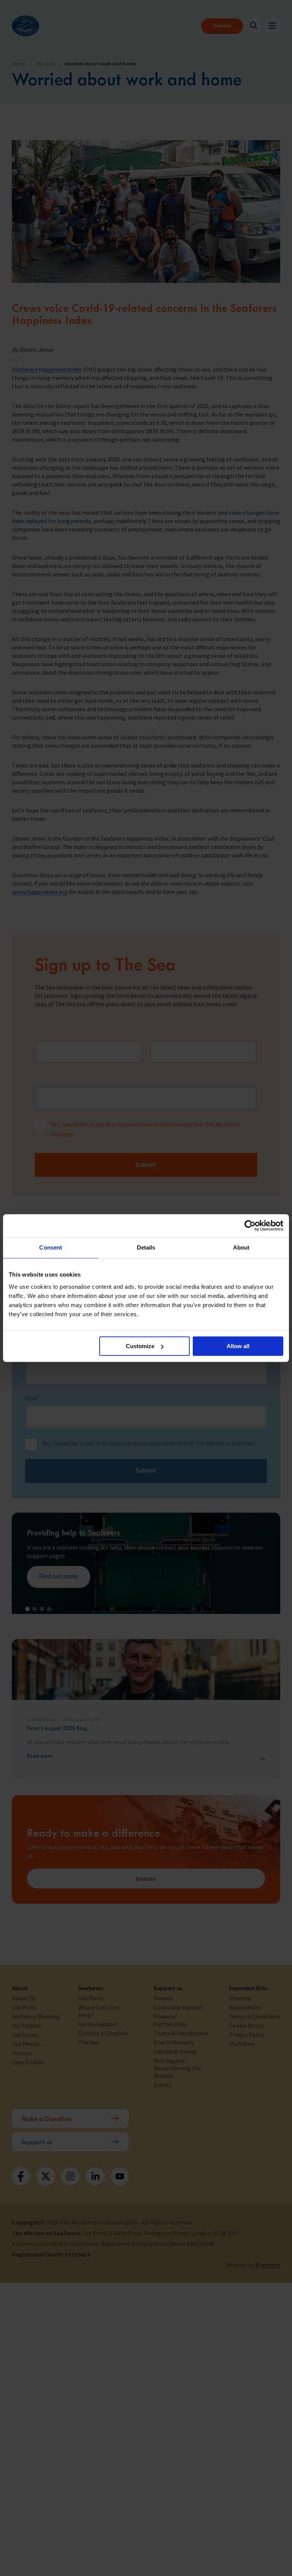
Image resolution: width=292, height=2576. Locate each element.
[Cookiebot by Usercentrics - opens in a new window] (250, 1226)
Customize (140, 1346)
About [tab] (241, 1247)
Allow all (238, 1346)
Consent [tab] (51, 1247)
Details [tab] (146, 1247)
